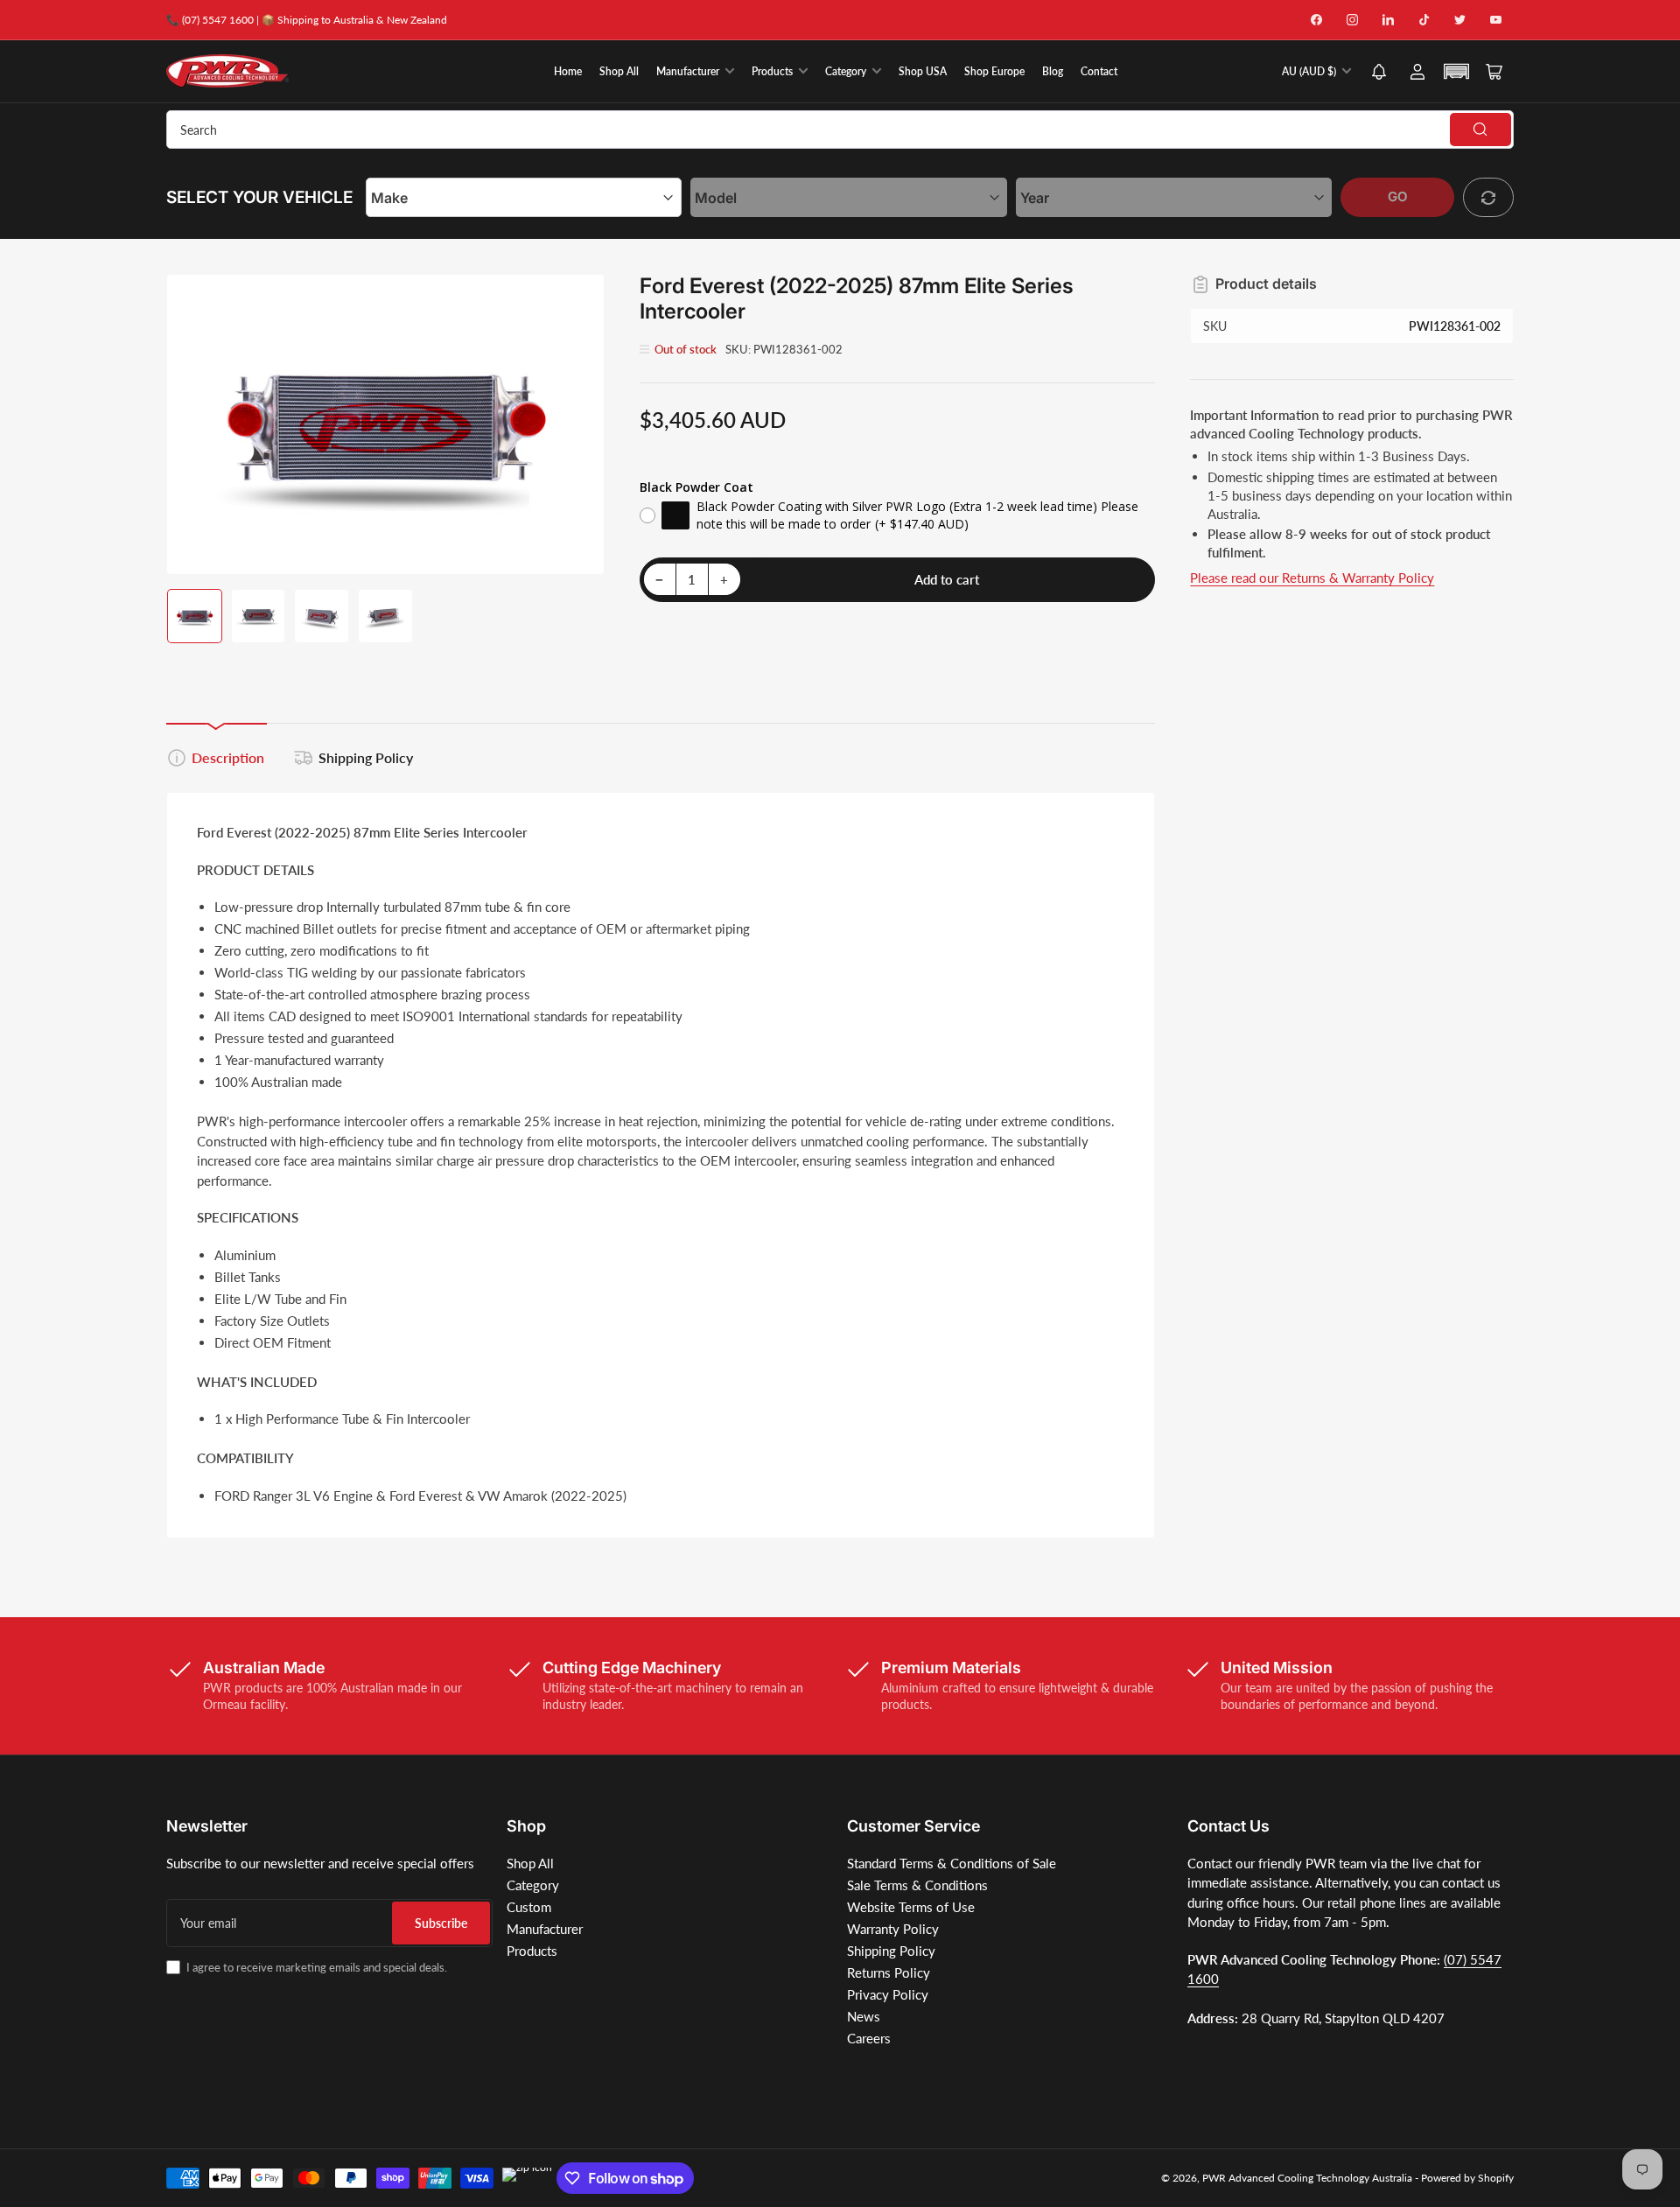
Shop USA (923, 71)
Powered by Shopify (1467, 2178)
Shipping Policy (366, 757)
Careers (869, 2038)
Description (228, 757)
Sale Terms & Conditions (917, 1885)
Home (568, 71)
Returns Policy (889, 1972)
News (864, 2016)
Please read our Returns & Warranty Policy (1312, 578)
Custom (529, 1907)
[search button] (1480, 130)
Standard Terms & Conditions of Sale (952, 1863)
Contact (1099, 71)
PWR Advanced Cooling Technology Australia (1307, 2178)
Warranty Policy (893, 1929)
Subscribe (441, 1923)
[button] (1379, 73)
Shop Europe (994, 71)
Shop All (619, 71)
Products (772, 71)
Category (846, 71)
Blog (1053, 71)
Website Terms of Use (911, 1907)
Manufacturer (688, 71)
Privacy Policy (888, 1994)
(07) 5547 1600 (218, 20)
